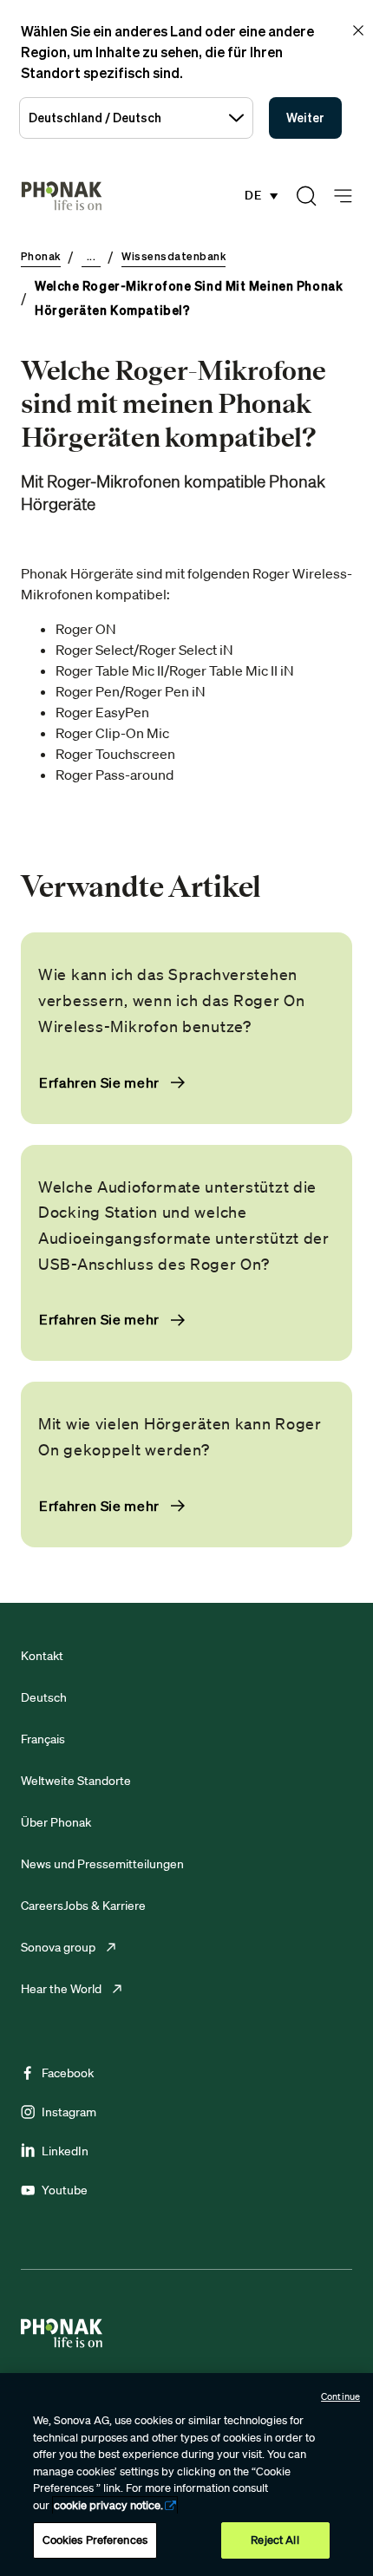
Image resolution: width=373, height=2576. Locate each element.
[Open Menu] (343, 196)
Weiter (305, 118)
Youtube (65, 2190)
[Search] (306, 196)
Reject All (275, 2540)
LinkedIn (65, 2151)
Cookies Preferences (95, 2540)
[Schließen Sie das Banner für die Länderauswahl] (358, 30)
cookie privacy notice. (108, 2505)
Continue (340, 2396)
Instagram (69, 2112)
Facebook (68, 2073)
